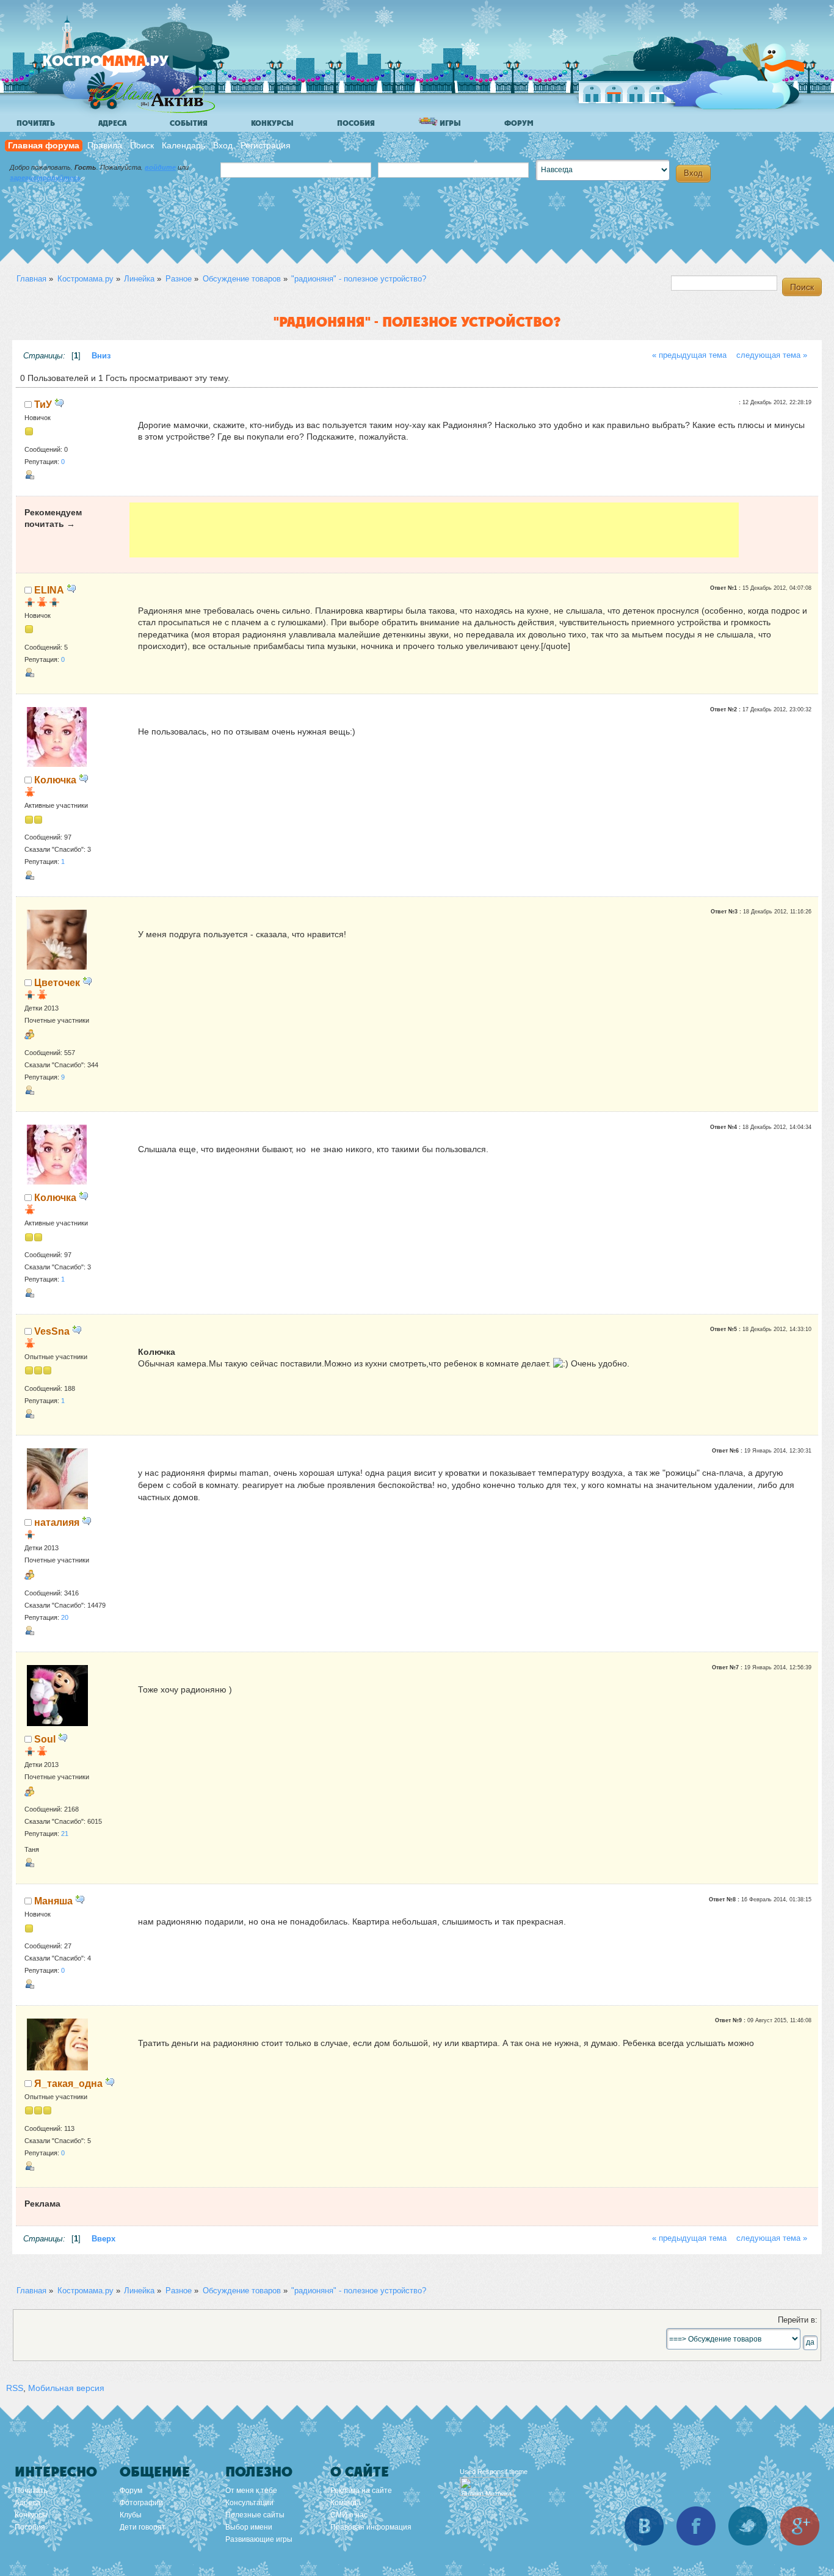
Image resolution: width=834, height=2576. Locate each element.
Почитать (36, 123)
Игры (449, 123)
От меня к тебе (251, 2491)
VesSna (52, 1331)
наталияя (57, 1522)
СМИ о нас (349, 2515)
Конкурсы (272, 123)
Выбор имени (249, 2527)
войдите (160, 167)
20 (65, 1617)
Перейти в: (798, 2320)
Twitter (748, 2526)
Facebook (696, 2526)
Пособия (356, 123)
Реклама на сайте (361, 2491)
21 (65, 1834)
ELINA (49, 590)
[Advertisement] (434, 530)
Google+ (800, 2526)
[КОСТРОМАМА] (126, 67)
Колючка (55, 780)
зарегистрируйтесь (45, 178)
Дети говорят (143, 2527)
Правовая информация (371, 2527)
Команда (346, 2503)
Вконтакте (644, 2526)
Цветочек (57, 982)
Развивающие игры (259, 2539)
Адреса (112, 123)
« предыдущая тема (689, 355)
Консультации (249, 2503)
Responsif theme (502, 2472)
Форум (519, 123)
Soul (45, 1739)
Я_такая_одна (68, 2083)
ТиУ (43, 404)
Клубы (131, 2515)
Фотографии (141, 2503)
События (189, 123)
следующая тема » (772, 355)
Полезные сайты (255, 2515)
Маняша (53, 1901)
